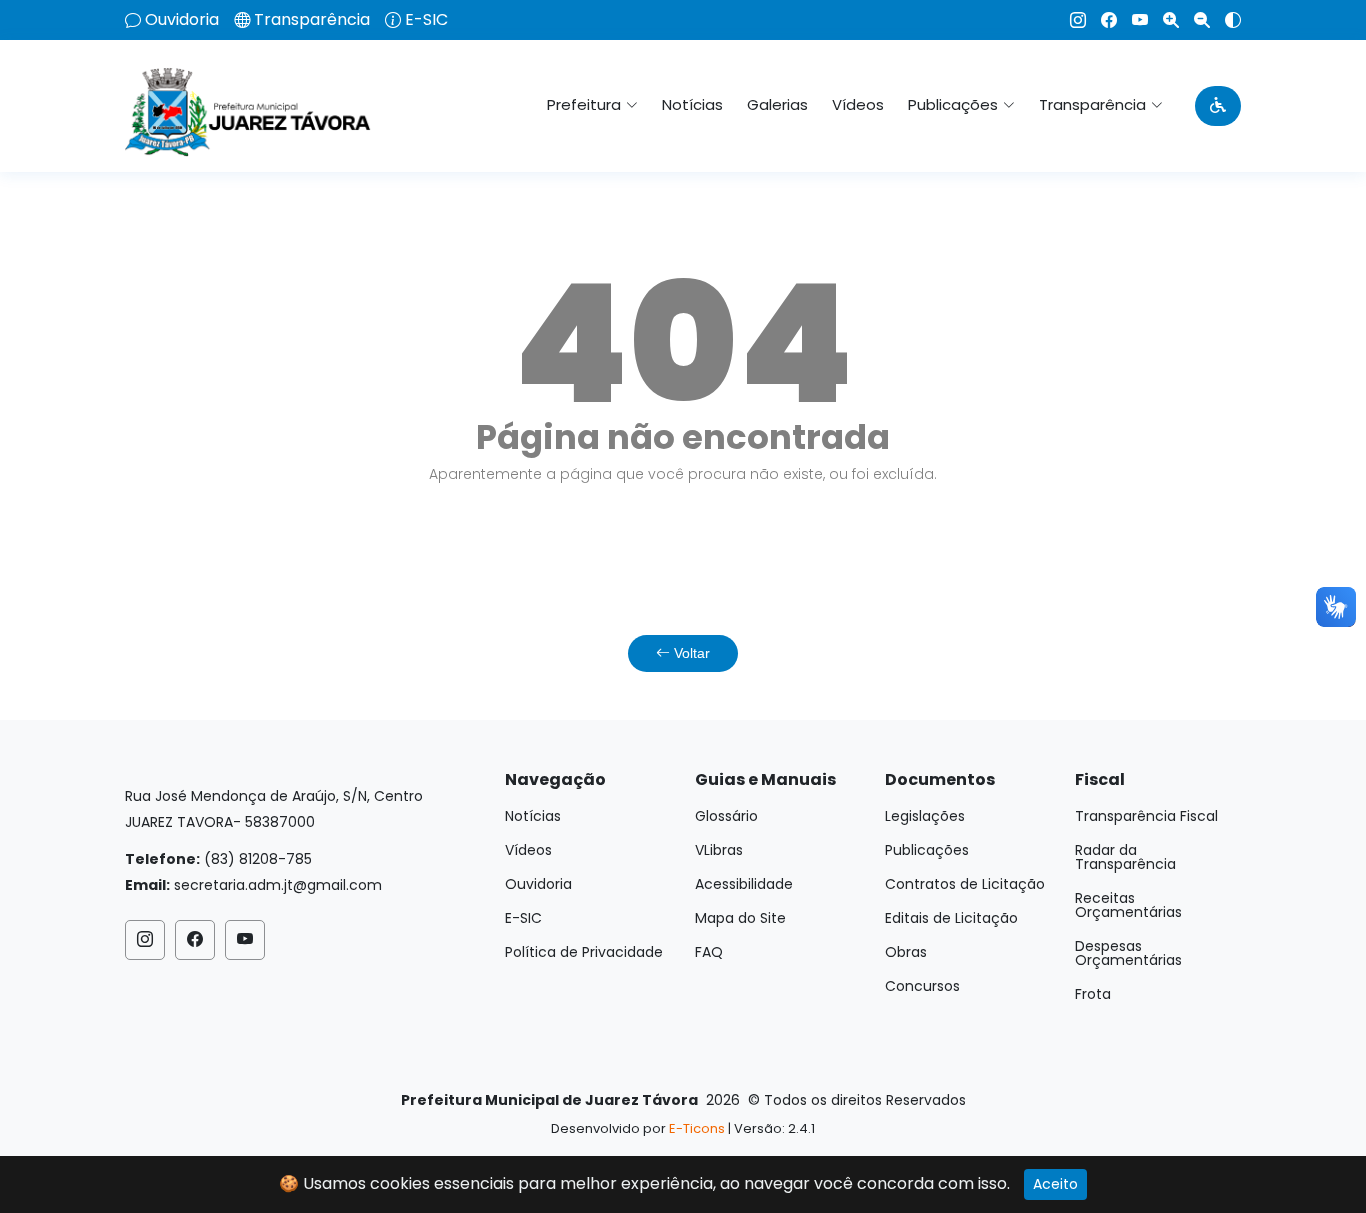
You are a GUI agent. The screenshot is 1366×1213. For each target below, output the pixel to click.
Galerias (777, 104)
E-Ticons (697, 1128)
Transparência (312, 20)
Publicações (927, 850)
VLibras (719, 850)
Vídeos (858, 104)
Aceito (1055, 1184)
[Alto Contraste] (1225, 20)
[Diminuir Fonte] (1194, 20)
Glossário (726, 816)
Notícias (692, 104)
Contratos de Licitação (965, 884)
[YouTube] (1132, 20)
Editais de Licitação (951, 918)
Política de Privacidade (584, 952)
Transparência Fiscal (1146, 816)
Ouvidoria (182, 20)
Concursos (922, 986)
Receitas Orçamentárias (1128, 905)
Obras (906, 952)
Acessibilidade (744, 884)
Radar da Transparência (1125, 857)
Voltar (690, 653)
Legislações (925, 816)
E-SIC (426, 20)
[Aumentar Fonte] (1163, 20)
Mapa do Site (740, 918)
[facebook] (1101, 20)
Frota (1093, 994)
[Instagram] (1070, 20)
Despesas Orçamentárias (1128, 953)
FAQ (709, 952)
